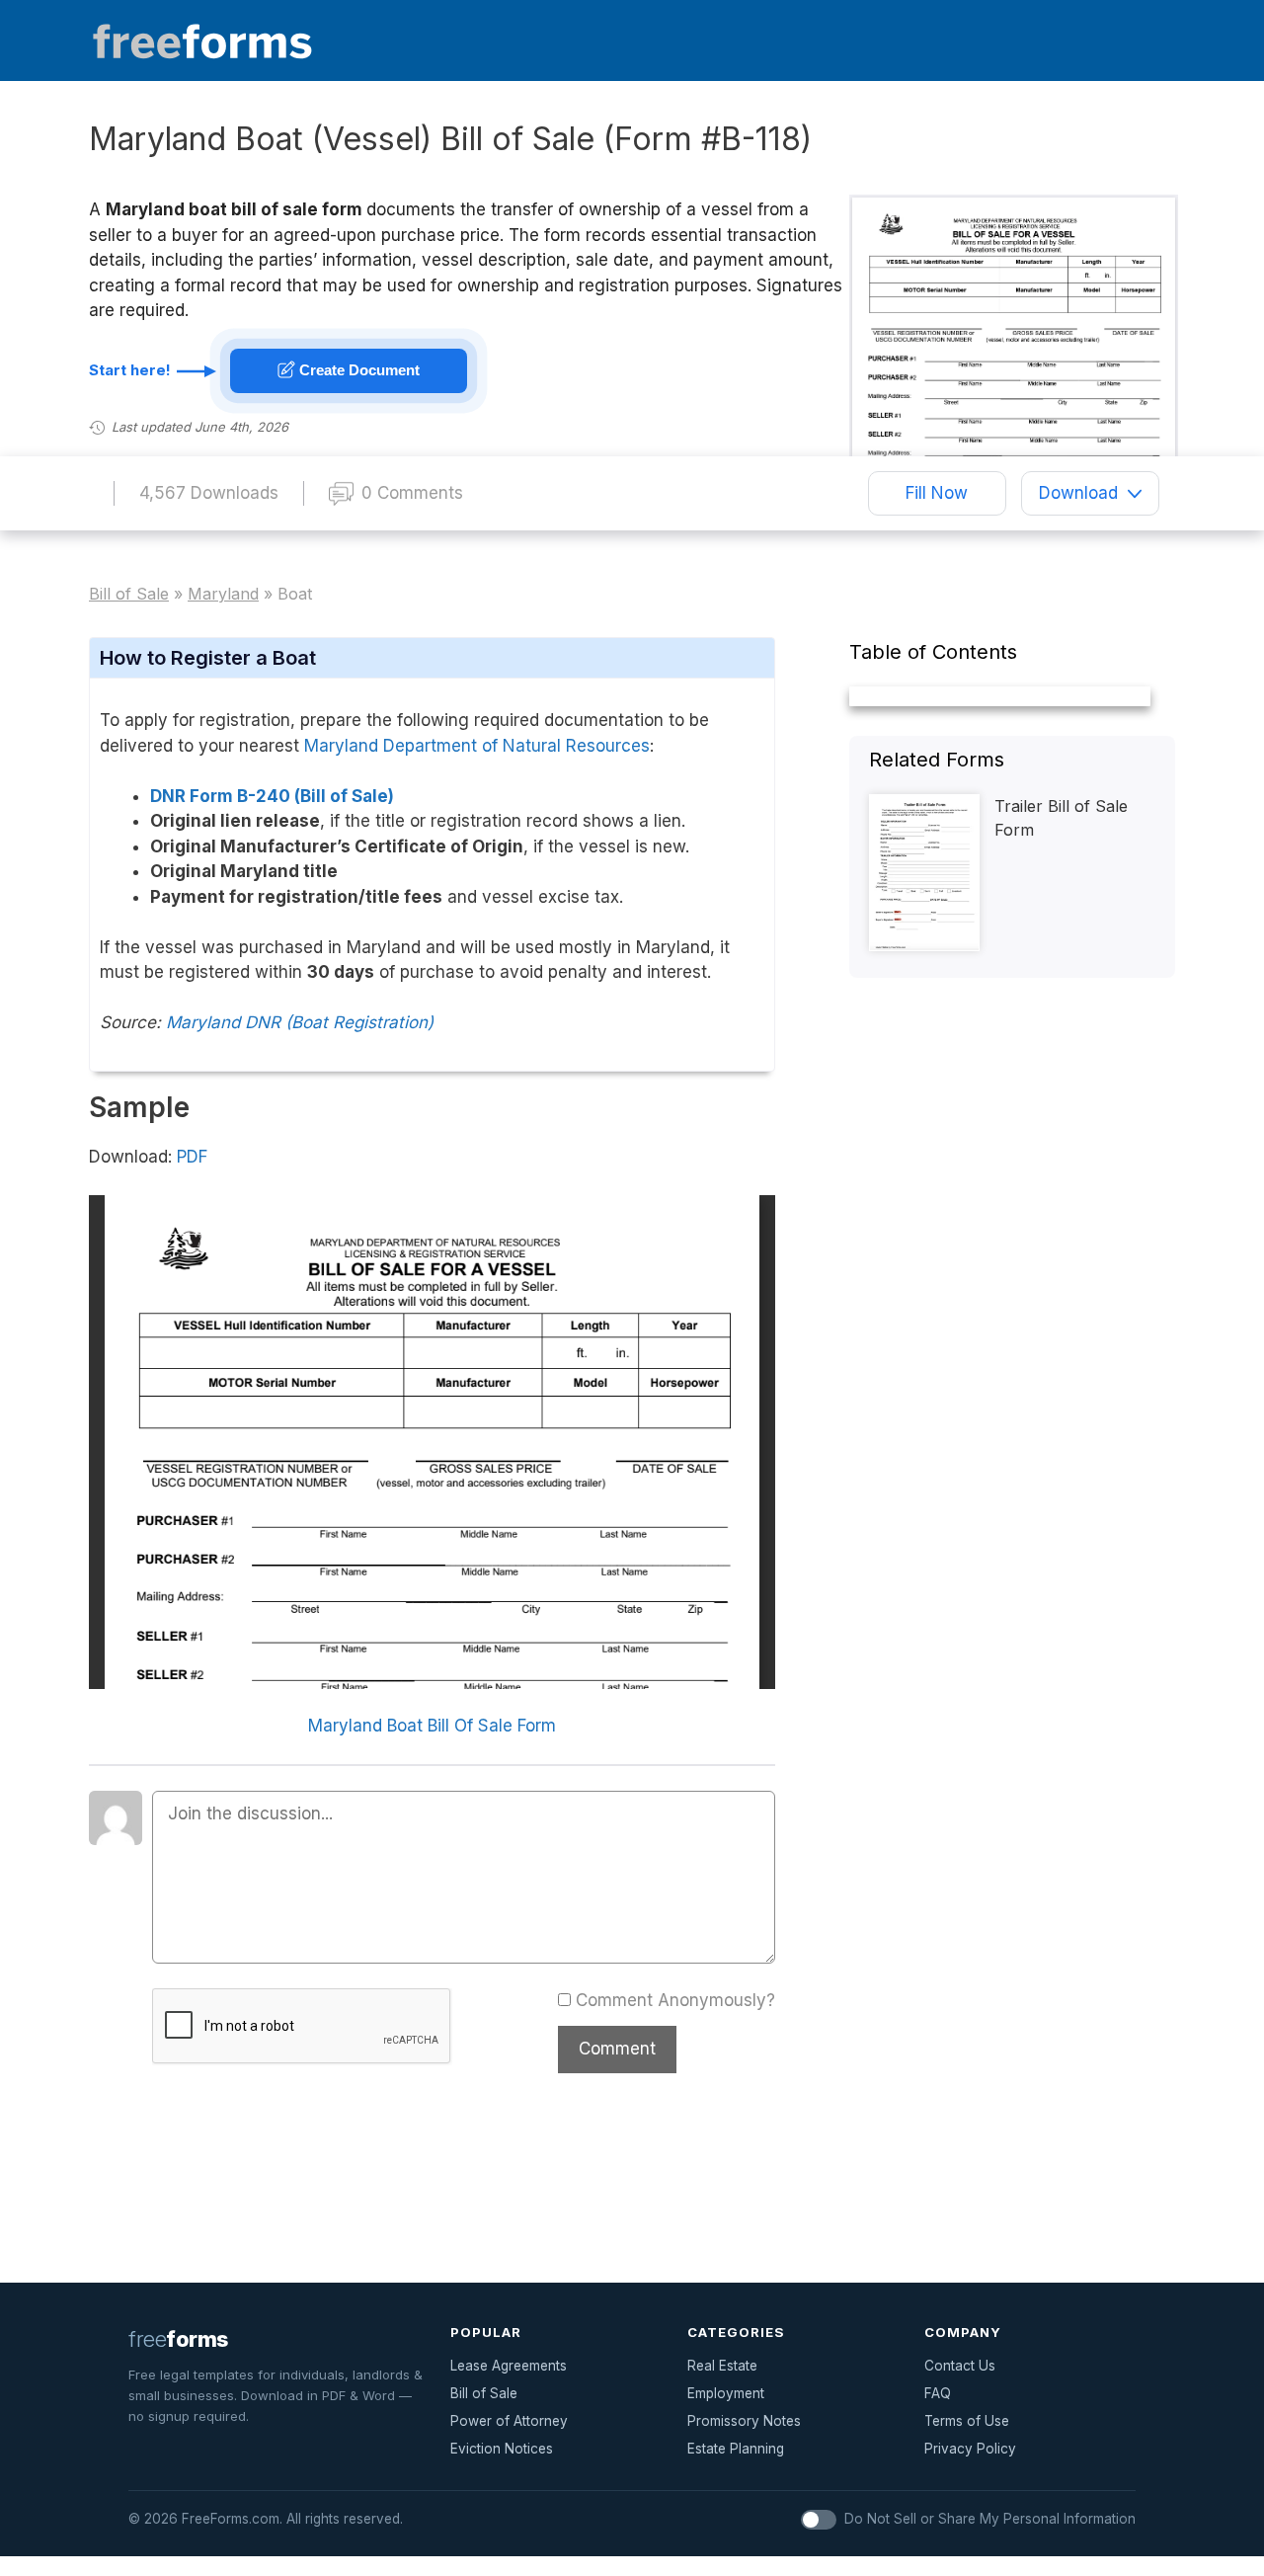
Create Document (357, 370)
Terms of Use (967, 2421)
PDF (192, 1157)
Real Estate (722, 2366)
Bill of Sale (484, 2393)
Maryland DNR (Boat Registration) (300, 1022)
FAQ (938, 2393)
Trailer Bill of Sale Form (1061, 818)
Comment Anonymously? (675, 2000)
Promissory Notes (744, 2421)
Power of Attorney (509, 2421)
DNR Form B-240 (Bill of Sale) (272, 796)
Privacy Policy (970, 2449)
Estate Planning (736, 2449)
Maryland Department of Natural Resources (477, 746)
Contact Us (960, 2366)
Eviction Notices (502, 2449)
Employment (726, 2393)
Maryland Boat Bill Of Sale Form (432, 1726)
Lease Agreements (509, 2366)
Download (1078, 493)
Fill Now (937, 493)
